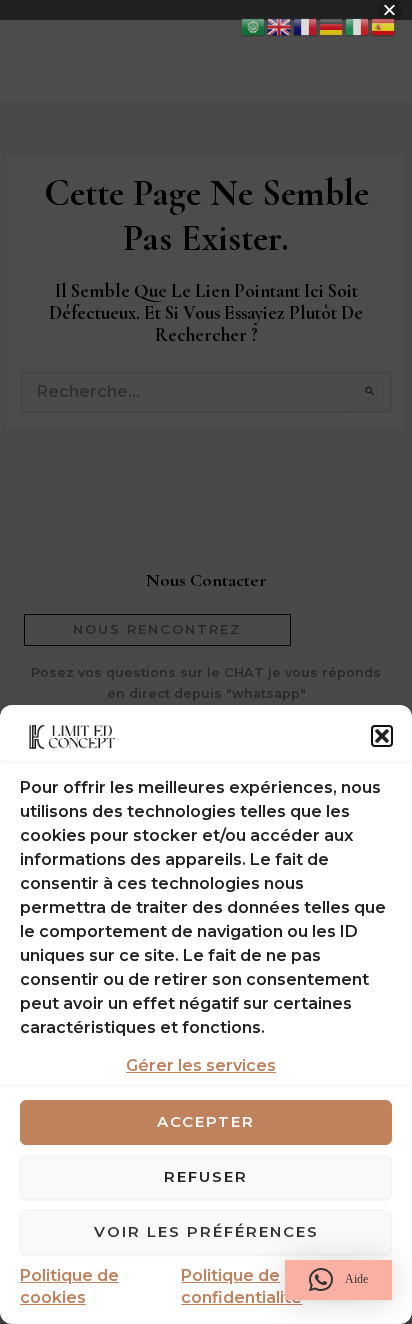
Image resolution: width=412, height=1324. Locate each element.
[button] (382, 736)
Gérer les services (201, 1065)
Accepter (206, 1121)
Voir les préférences (206, 1231)
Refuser (206, 1176)
